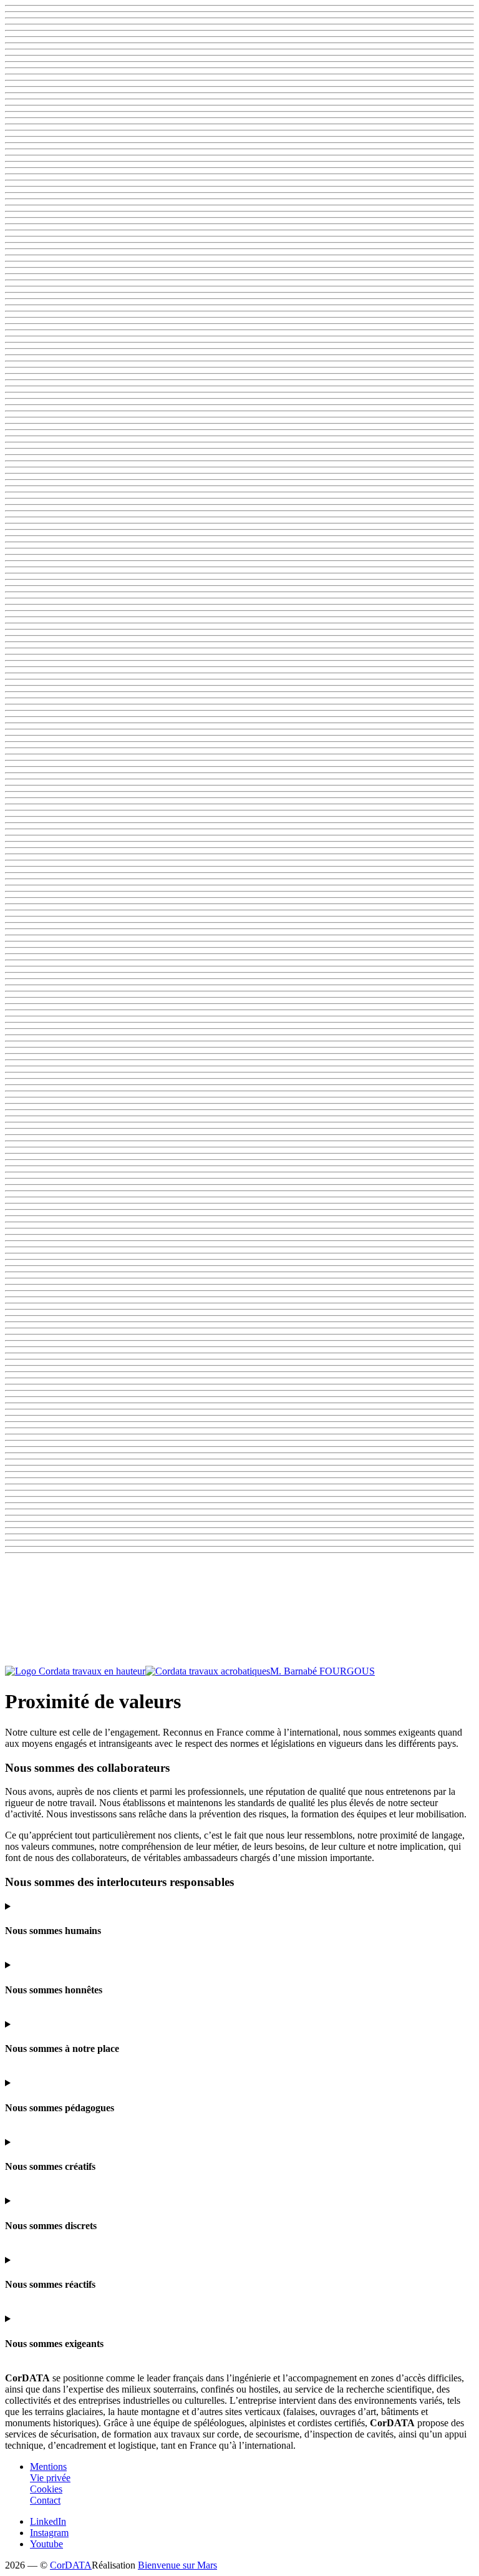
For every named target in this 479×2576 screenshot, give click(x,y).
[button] (239, 1612)
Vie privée (50, 2478)
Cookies (46, 2489)
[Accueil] (138, 1671)
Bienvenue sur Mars (177, 2565)
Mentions (48, 2467)
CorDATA (71, 2565)
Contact (45, 2500)
